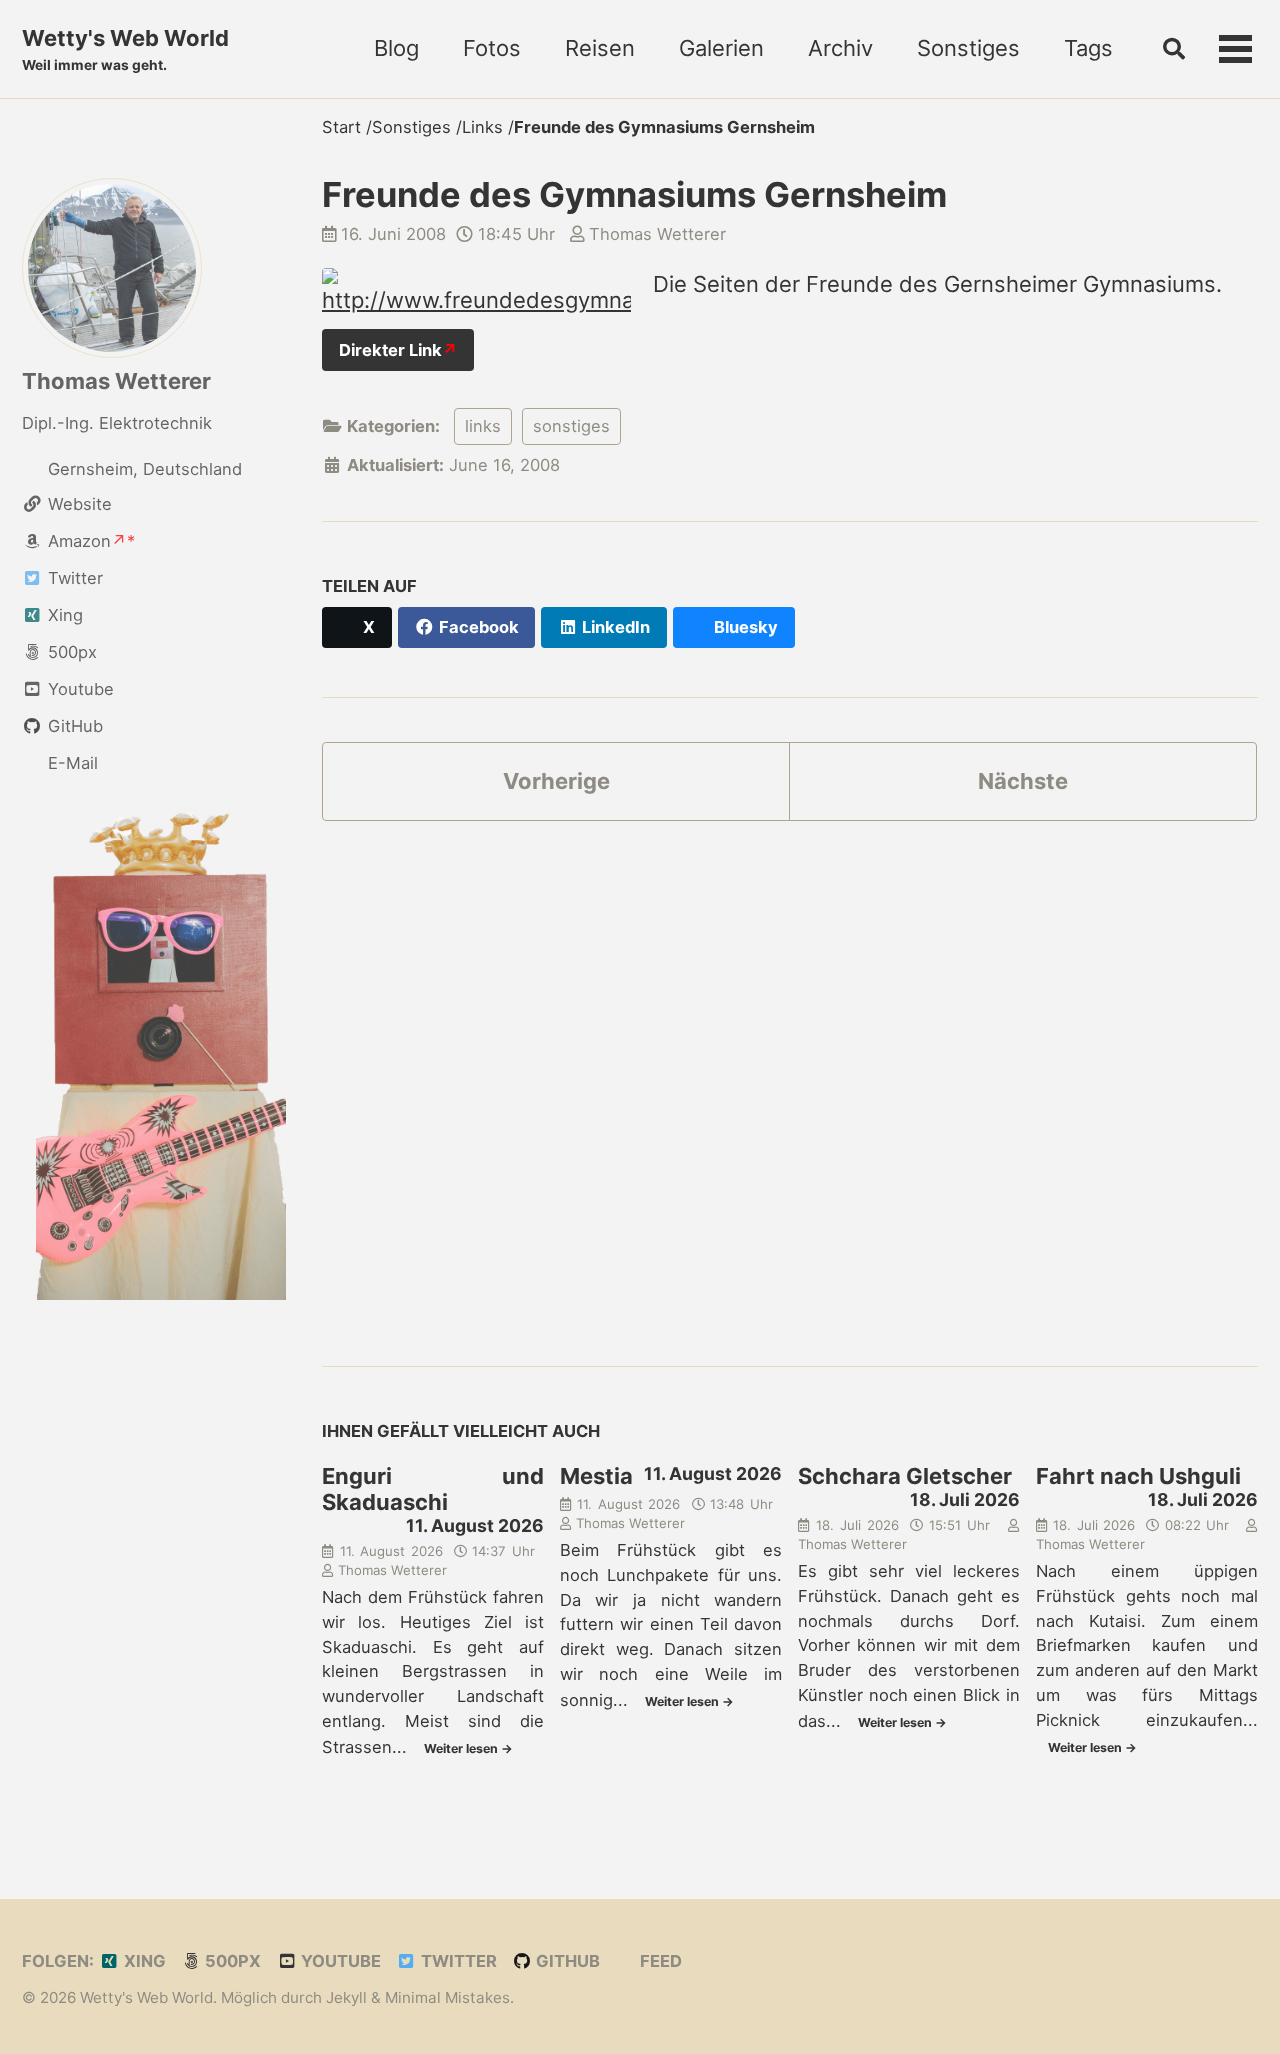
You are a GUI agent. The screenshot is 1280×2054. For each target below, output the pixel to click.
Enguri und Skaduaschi (433, 1489)
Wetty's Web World (125, 49)
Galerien (721, 48)
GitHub (566, 1961)
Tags (1088, 48)
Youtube (339, 1961)
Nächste (1023, 781)
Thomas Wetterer (116, 381)
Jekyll (346, 1997)
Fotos (492, 48)
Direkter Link (390, 350)
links (483, 426)
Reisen (600, 48)
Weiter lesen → (468, 1748)
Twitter (457, 1961)
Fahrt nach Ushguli (1138, 1476)
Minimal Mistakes (447, 1997)
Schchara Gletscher (905, 1476)
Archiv (840, 48)
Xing (143, 1961)
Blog (396, 48)
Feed (659, 1961)
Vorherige (556, 781)
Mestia (596, 1476)
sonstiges (571, 426)
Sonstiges (968, 48)
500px (231, 1961)
